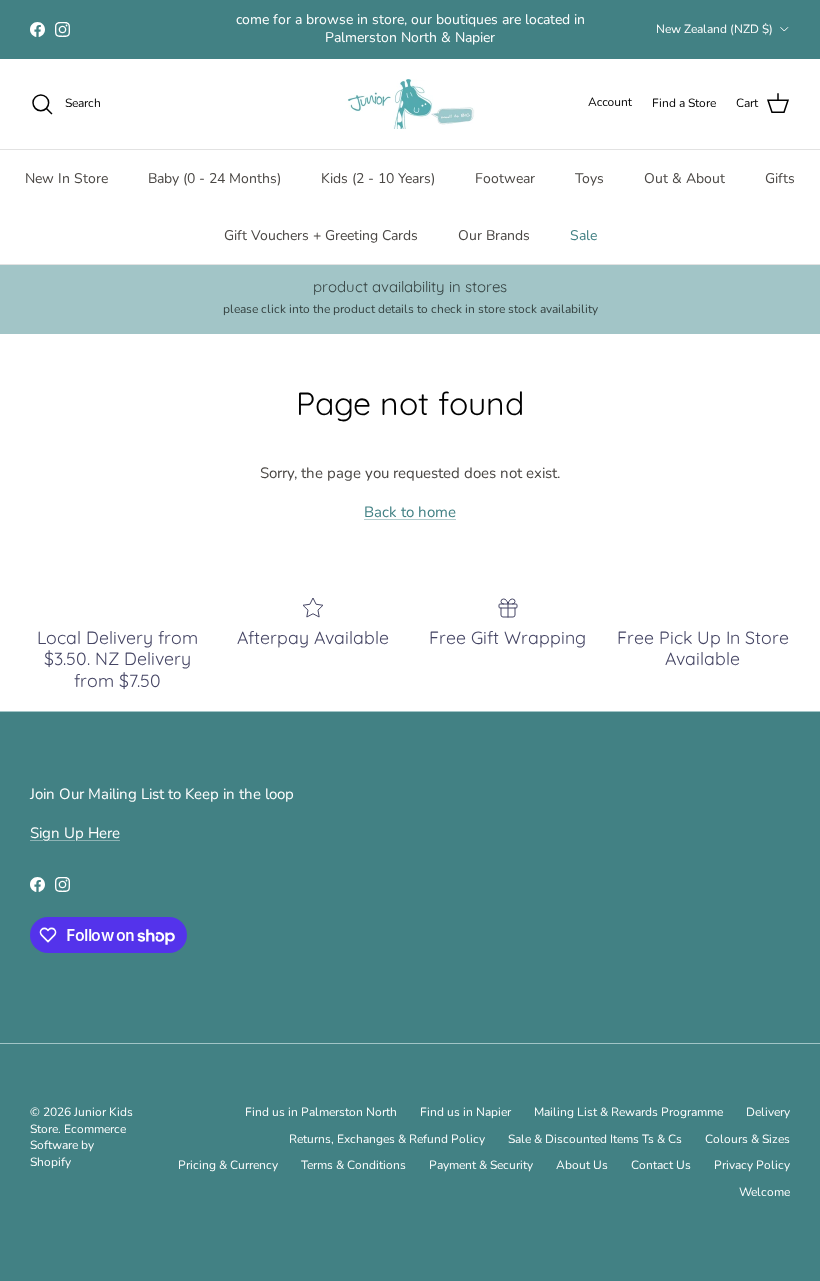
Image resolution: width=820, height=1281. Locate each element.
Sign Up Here (75, 833)
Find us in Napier (465, 1112)
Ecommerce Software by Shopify (78, 1146)
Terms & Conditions (353, 1165)
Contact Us (661, 1165)
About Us (582, 1165)
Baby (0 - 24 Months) (214, 178)
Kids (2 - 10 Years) (378, 178)
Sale (583, 235)
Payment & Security (481, 1165)
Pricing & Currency (228, 1165)
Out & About (684, 178)
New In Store (66, 178)
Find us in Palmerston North (321, 1112)
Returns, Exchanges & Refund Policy (387, 1139)
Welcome (764, 1192)
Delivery (768, 1112)
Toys (589, 178)
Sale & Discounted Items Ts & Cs (595, 1139)
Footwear (505, 178)
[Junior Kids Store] (410, 104)
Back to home (410, 512)
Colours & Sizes (747, 1139)
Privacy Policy (752, 1165)
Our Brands (494, 235)
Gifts (780, 178)
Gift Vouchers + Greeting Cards (321, 235)
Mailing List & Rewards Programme (628, 1112)
